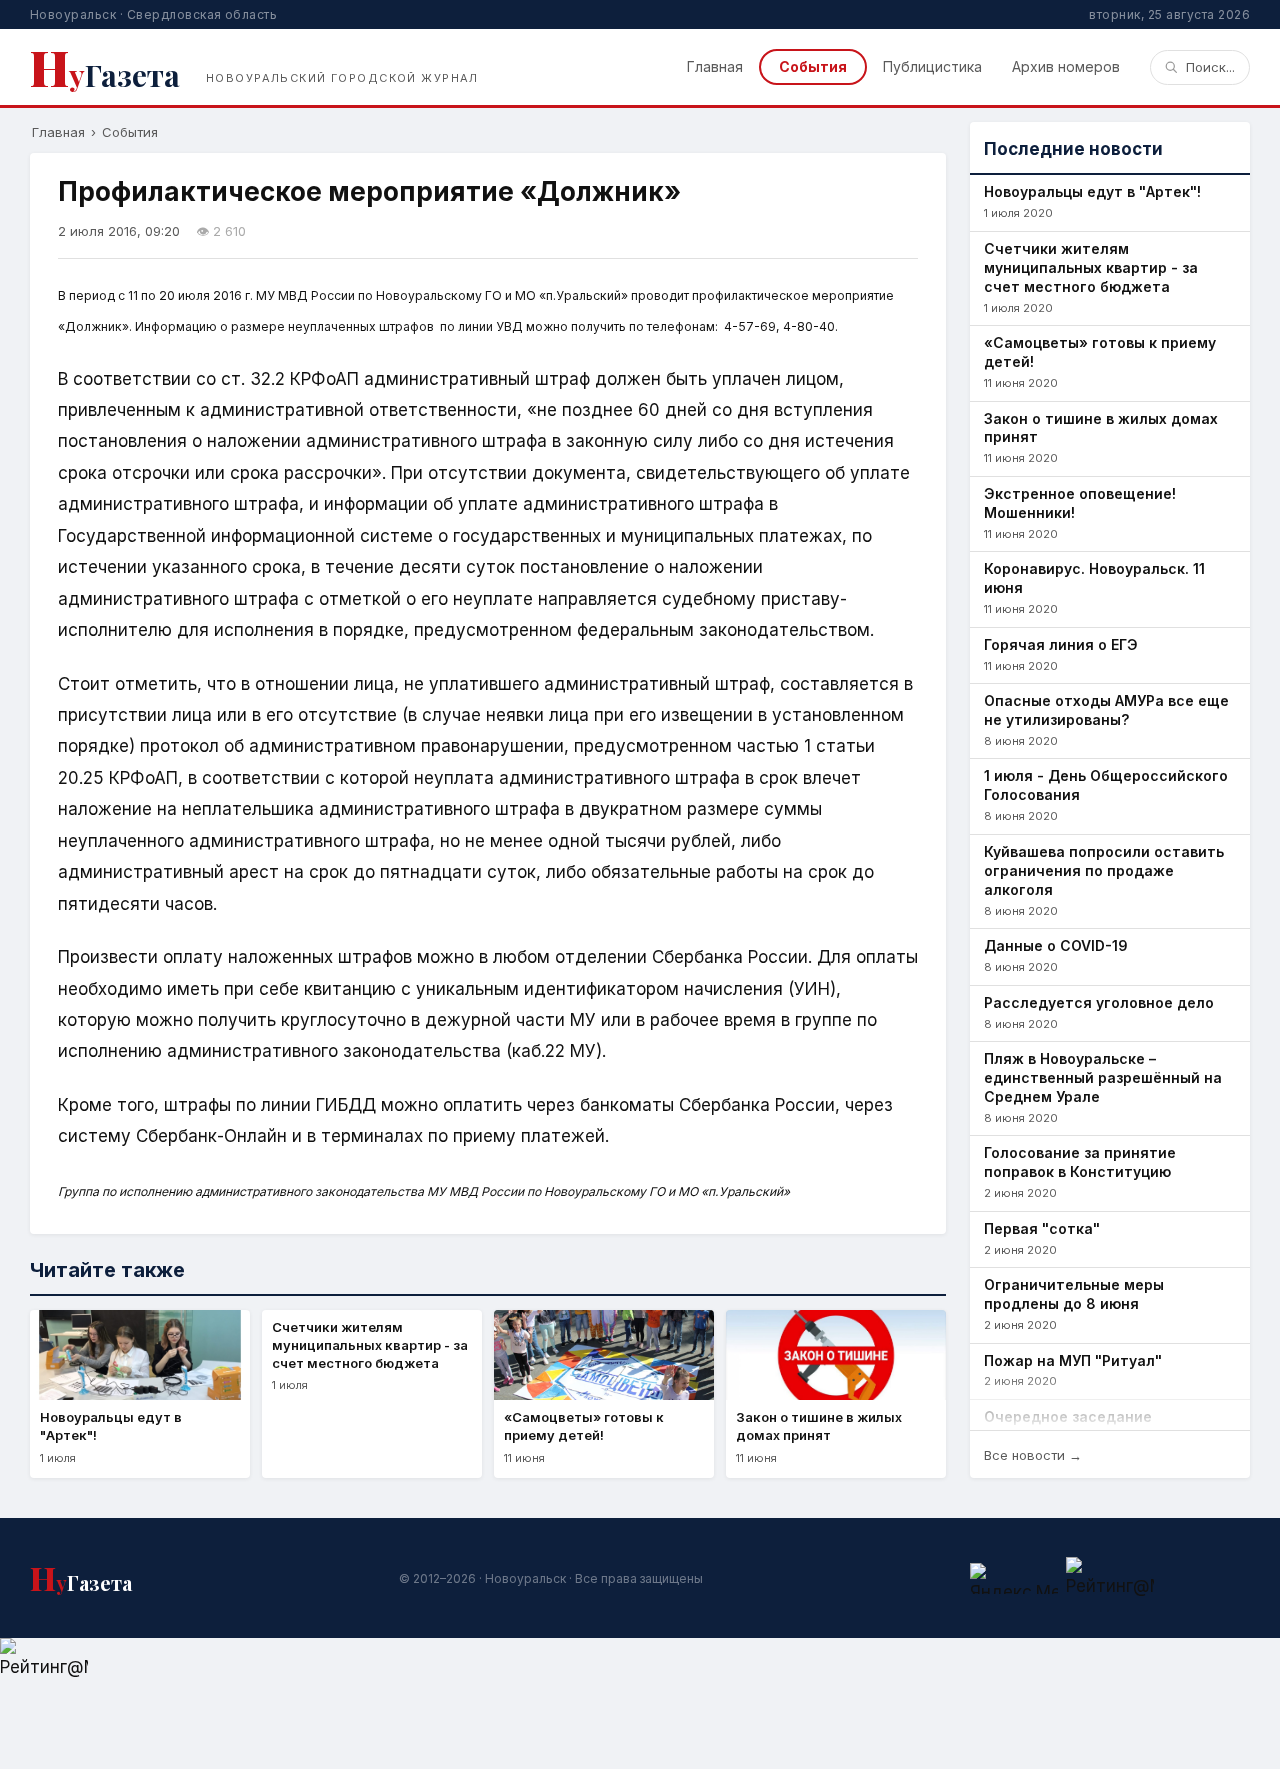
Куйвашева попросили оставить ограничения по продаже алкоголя (1104, 870)
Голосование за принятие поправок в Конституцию (1080, 1162)
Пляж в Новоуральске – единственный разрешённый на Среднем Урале (1103, 1077)
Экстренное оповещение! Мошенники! (1080, 503)
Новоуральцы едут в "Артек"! (1092, 191)
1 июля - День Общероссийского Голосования (1106, 785)
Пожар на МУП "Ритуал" (1073, 1360)
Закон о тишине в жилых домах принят (1101, 428)
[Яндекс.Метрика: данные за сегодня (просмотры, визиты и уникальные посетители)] (1014, 1578)
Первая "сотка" (1042, 1228)
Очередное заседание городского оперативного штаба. (1109, 1426)
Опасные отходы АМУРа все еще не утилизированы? (1106, 710)
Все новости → (1033, 1455)
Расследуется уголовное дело (1099, 1002)
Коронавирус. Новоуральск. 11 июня (1094, 578)
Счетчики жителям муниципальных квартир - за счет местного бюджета (1091, 267)
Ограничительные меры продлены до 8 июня (1074, 1294)
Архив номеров (1066, 66)
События (813, 66)
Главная (715, 66)
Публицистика (932, 66)
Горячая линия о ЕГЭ (1061, 644)
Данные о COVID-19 (1056, 945)
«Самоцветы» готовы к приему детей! (1100, 352)
